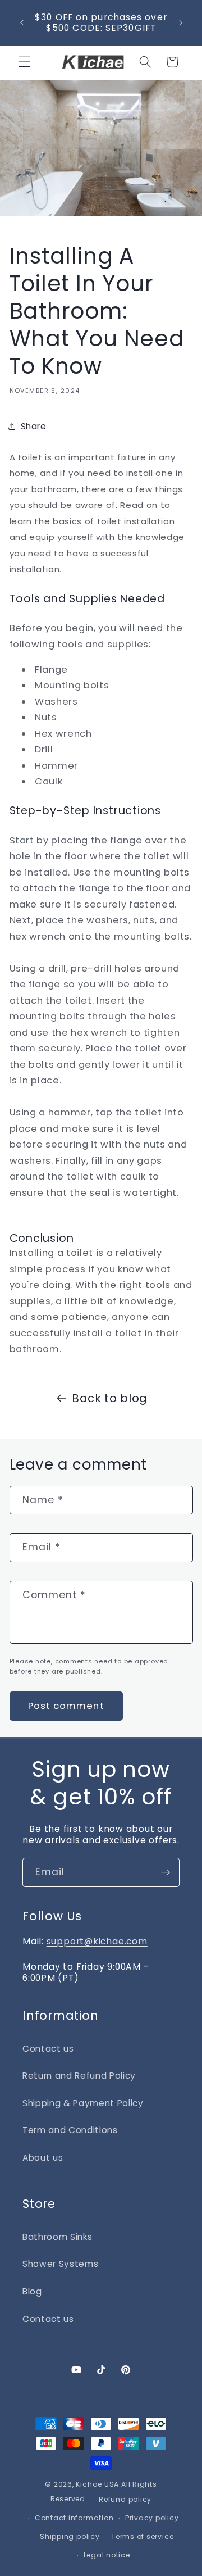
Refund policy (125, 2499)
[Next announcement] (181, 22)
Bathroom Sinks (57, 2237)
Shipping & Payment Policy (83, 2103)
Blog (32, 2291)
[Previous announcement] (22, 22)
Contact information (74, 2518)
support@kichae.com (97, 1941)
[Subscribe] (166, 1872)
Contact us (48, 2049)
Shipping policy (70, 2536)
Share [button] (34, 426)
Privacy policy (152, 2518)
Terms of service (142, 2536)
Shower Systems (60, 2264)
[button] (25, 62)
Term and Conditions (70, 2130)
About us (43, 2158)
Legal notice (107, 2555)
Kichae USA (97, 2484)
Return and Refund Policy (79, 2076)
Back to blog (110, 1398)
